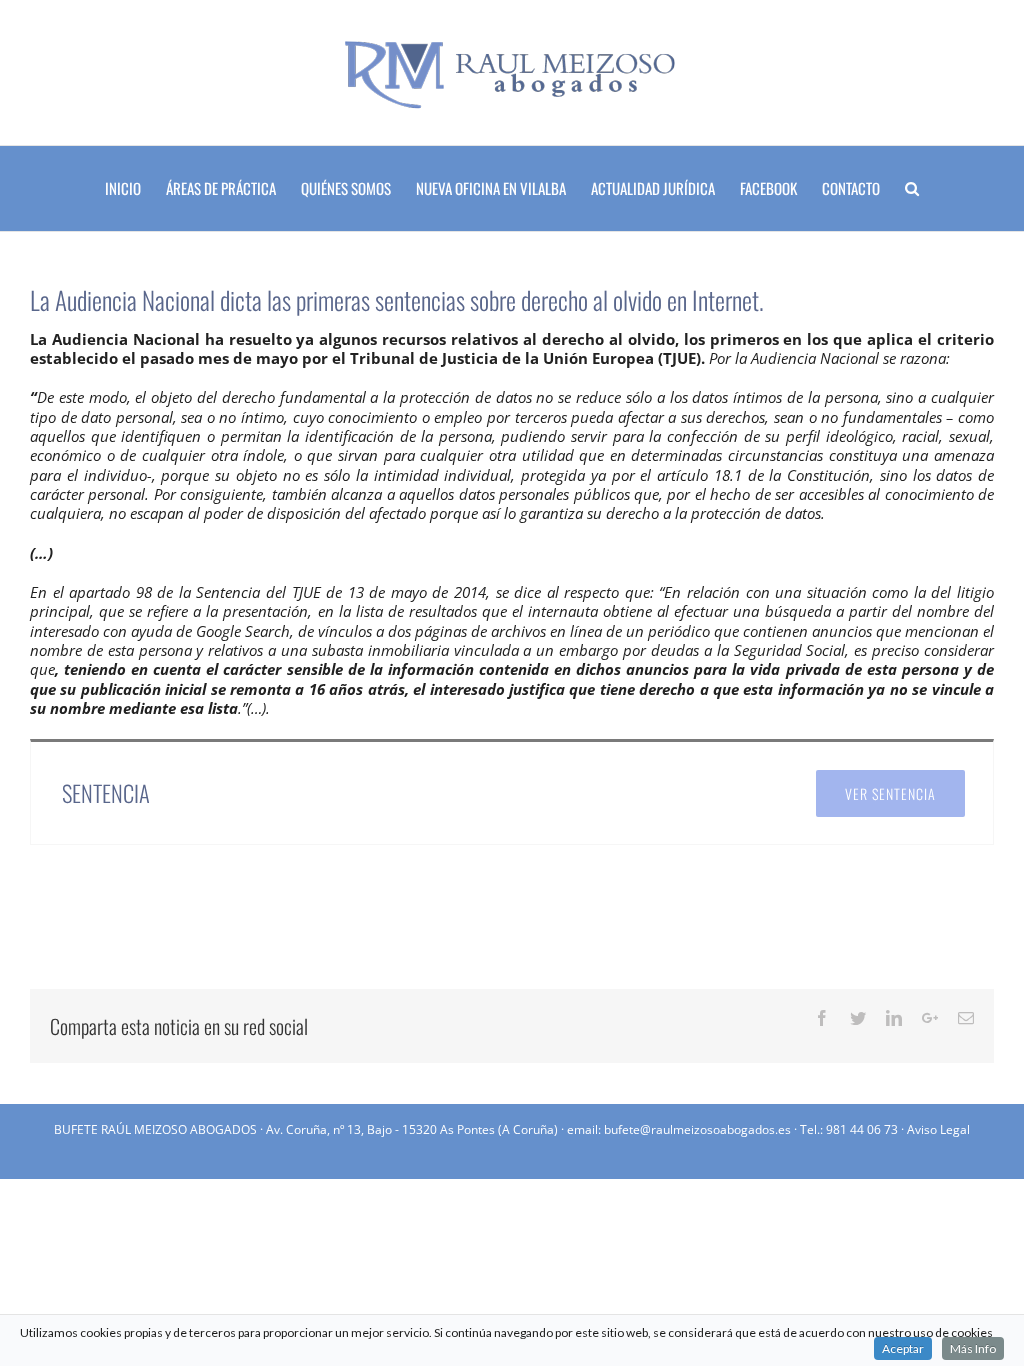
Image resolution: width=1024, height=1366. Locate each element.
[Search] (912, 188)
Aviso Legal (938, 1129)
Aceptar (903, 1348)
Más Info (973, 1348)
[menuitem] (135, 188)
